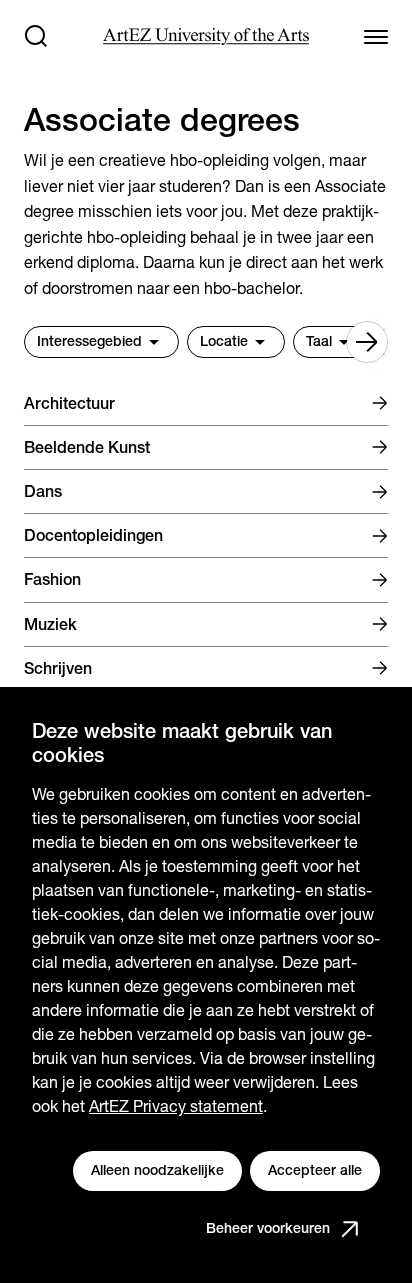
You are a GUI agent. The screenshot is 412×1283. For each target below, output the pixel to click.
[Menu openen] (376, 36)
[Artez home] (205, 36)
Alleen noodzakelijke (157, 1170)
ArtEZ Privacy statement (176, 1106)
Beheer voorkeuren (268, 1228)
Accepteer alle (315, 1170)
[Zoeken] (36, 36)
